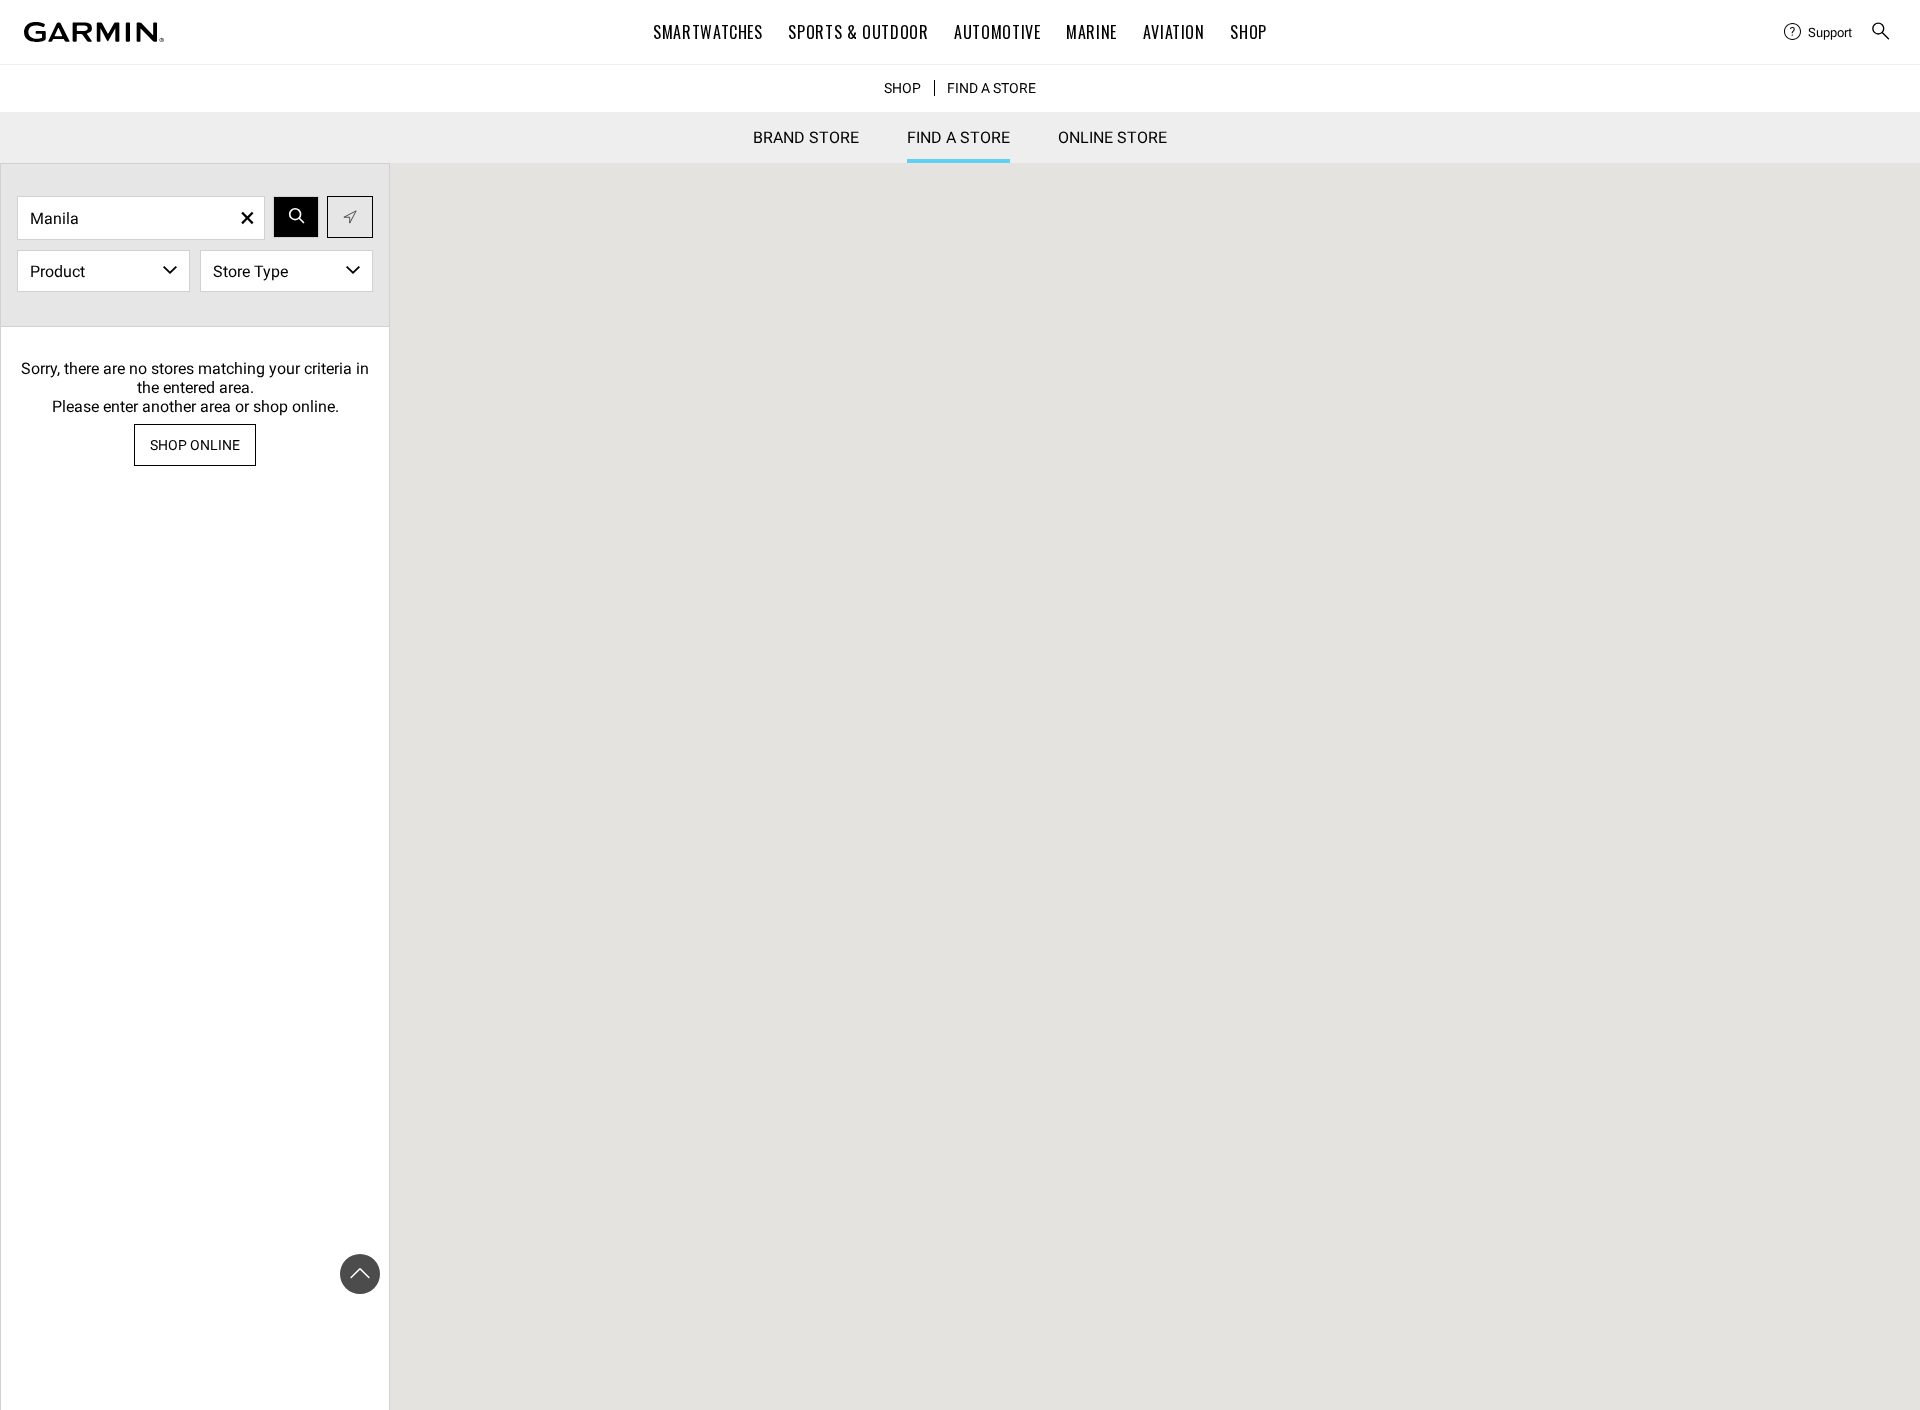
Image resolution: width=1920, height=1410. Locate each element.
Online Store (1112, 137)
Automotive (997, 32)
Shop (1248, 32)
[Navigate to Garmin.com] (94, 32)
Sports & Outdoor (858, 32)
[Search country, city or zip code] (296, 217)
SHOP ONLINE (195, 445)
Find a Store (991, 88)
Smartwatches (708, 32)
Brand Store (806, 137)
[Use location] (350, 217)
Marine (1091, 32)
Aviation (1174, 32)
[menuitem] (1819, 32)
